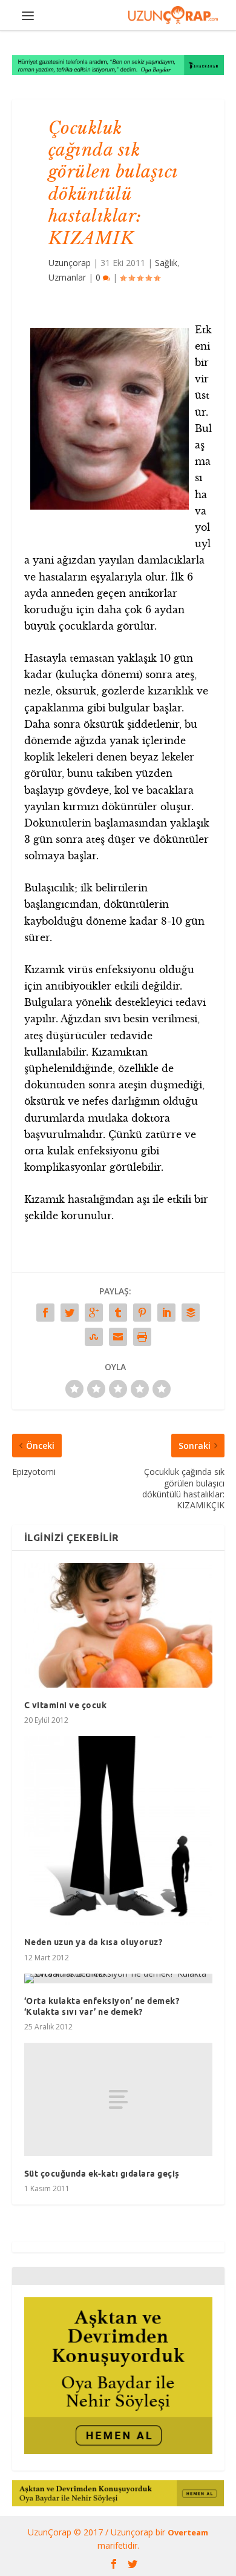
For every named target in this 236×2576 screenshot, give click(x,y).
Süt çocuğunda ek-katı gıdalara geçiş (102, 2174)
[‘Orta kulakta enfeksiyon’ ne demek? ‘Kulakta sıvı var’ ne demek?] (118, 1979)
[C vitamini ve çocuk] (118, 1625)
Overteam (188, 2532)
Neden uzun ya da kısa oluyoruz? (93, 1942)
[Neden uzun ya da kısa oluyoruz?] (118, 1830)
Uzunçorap (70, 263)
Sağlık (166, 263)
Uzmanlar (67, 277)
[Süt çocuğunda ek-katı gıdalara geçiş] (118, 2099)
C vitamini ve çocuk (66, 1705)
